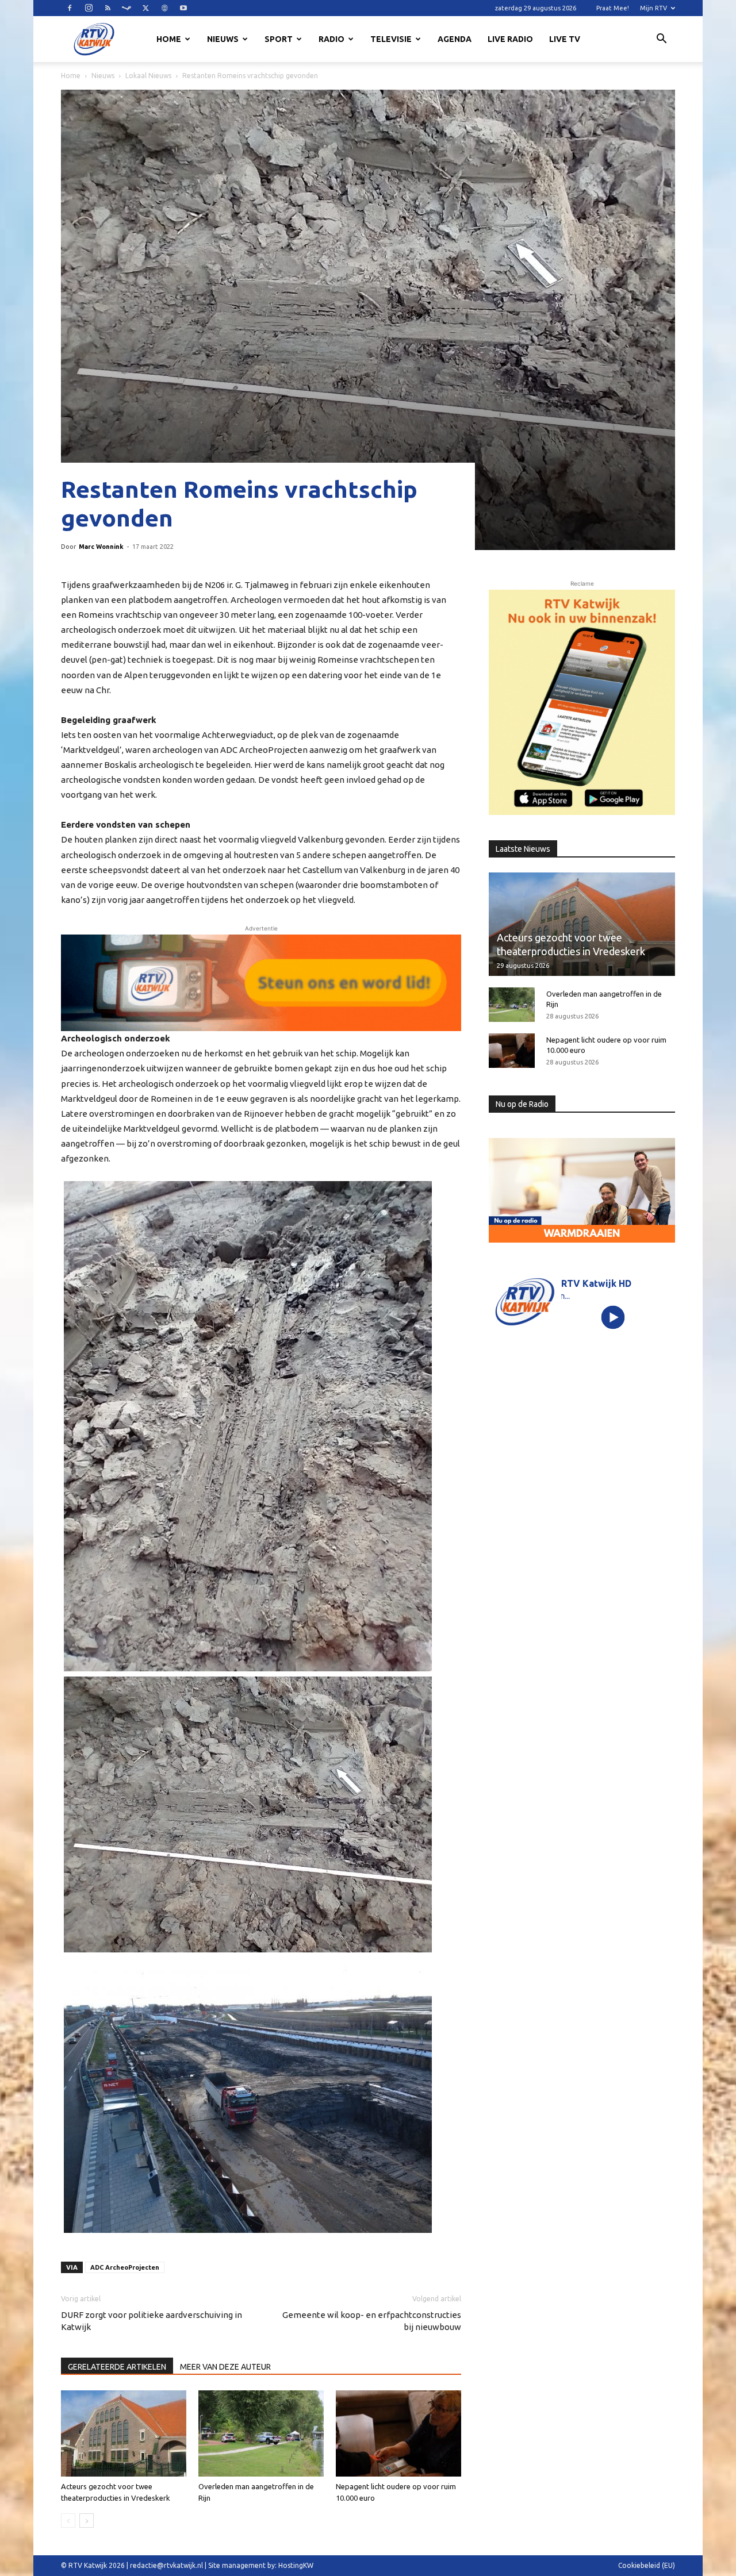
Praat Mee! (613, 8)
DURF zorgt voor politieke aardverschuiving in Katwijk (152, 2321)
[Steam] (126, 8)
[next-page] (87, 2521)
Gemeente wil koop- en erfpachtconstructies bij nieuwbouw (372, 2321)
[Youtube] (183, 8)
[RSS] (108, 8)
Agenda (455, 39)
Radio (331, 39)
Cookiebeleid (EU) (647, 2565)
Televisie (391, 39)
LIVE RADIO (510, 39)
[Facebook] (70, 8)
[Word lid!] (261, 983)
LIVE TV (565, 39)
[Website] (164, 8)
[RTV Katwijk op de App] (582, 702)
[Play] (613, 1317)
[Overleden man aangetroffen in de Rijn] (261, 2433)
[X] (145, 8)
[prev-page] (68, 2521)
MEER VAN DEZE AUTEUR (225, 2367)
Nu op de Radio (522, 1104)
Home (169, 39)
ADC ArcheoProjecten (125, 2267)
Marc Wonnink (101, 547)
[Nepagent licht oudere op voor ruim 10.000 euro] (398, 2433)
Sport (279, 39)
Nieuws (223, 39)
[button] (661, 40)
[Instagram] (89, 8)
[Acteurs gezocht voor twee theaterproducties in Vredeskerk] (124, 2433)
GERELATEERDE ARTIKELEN (117, 2367)
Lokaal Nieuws (148, 76)
